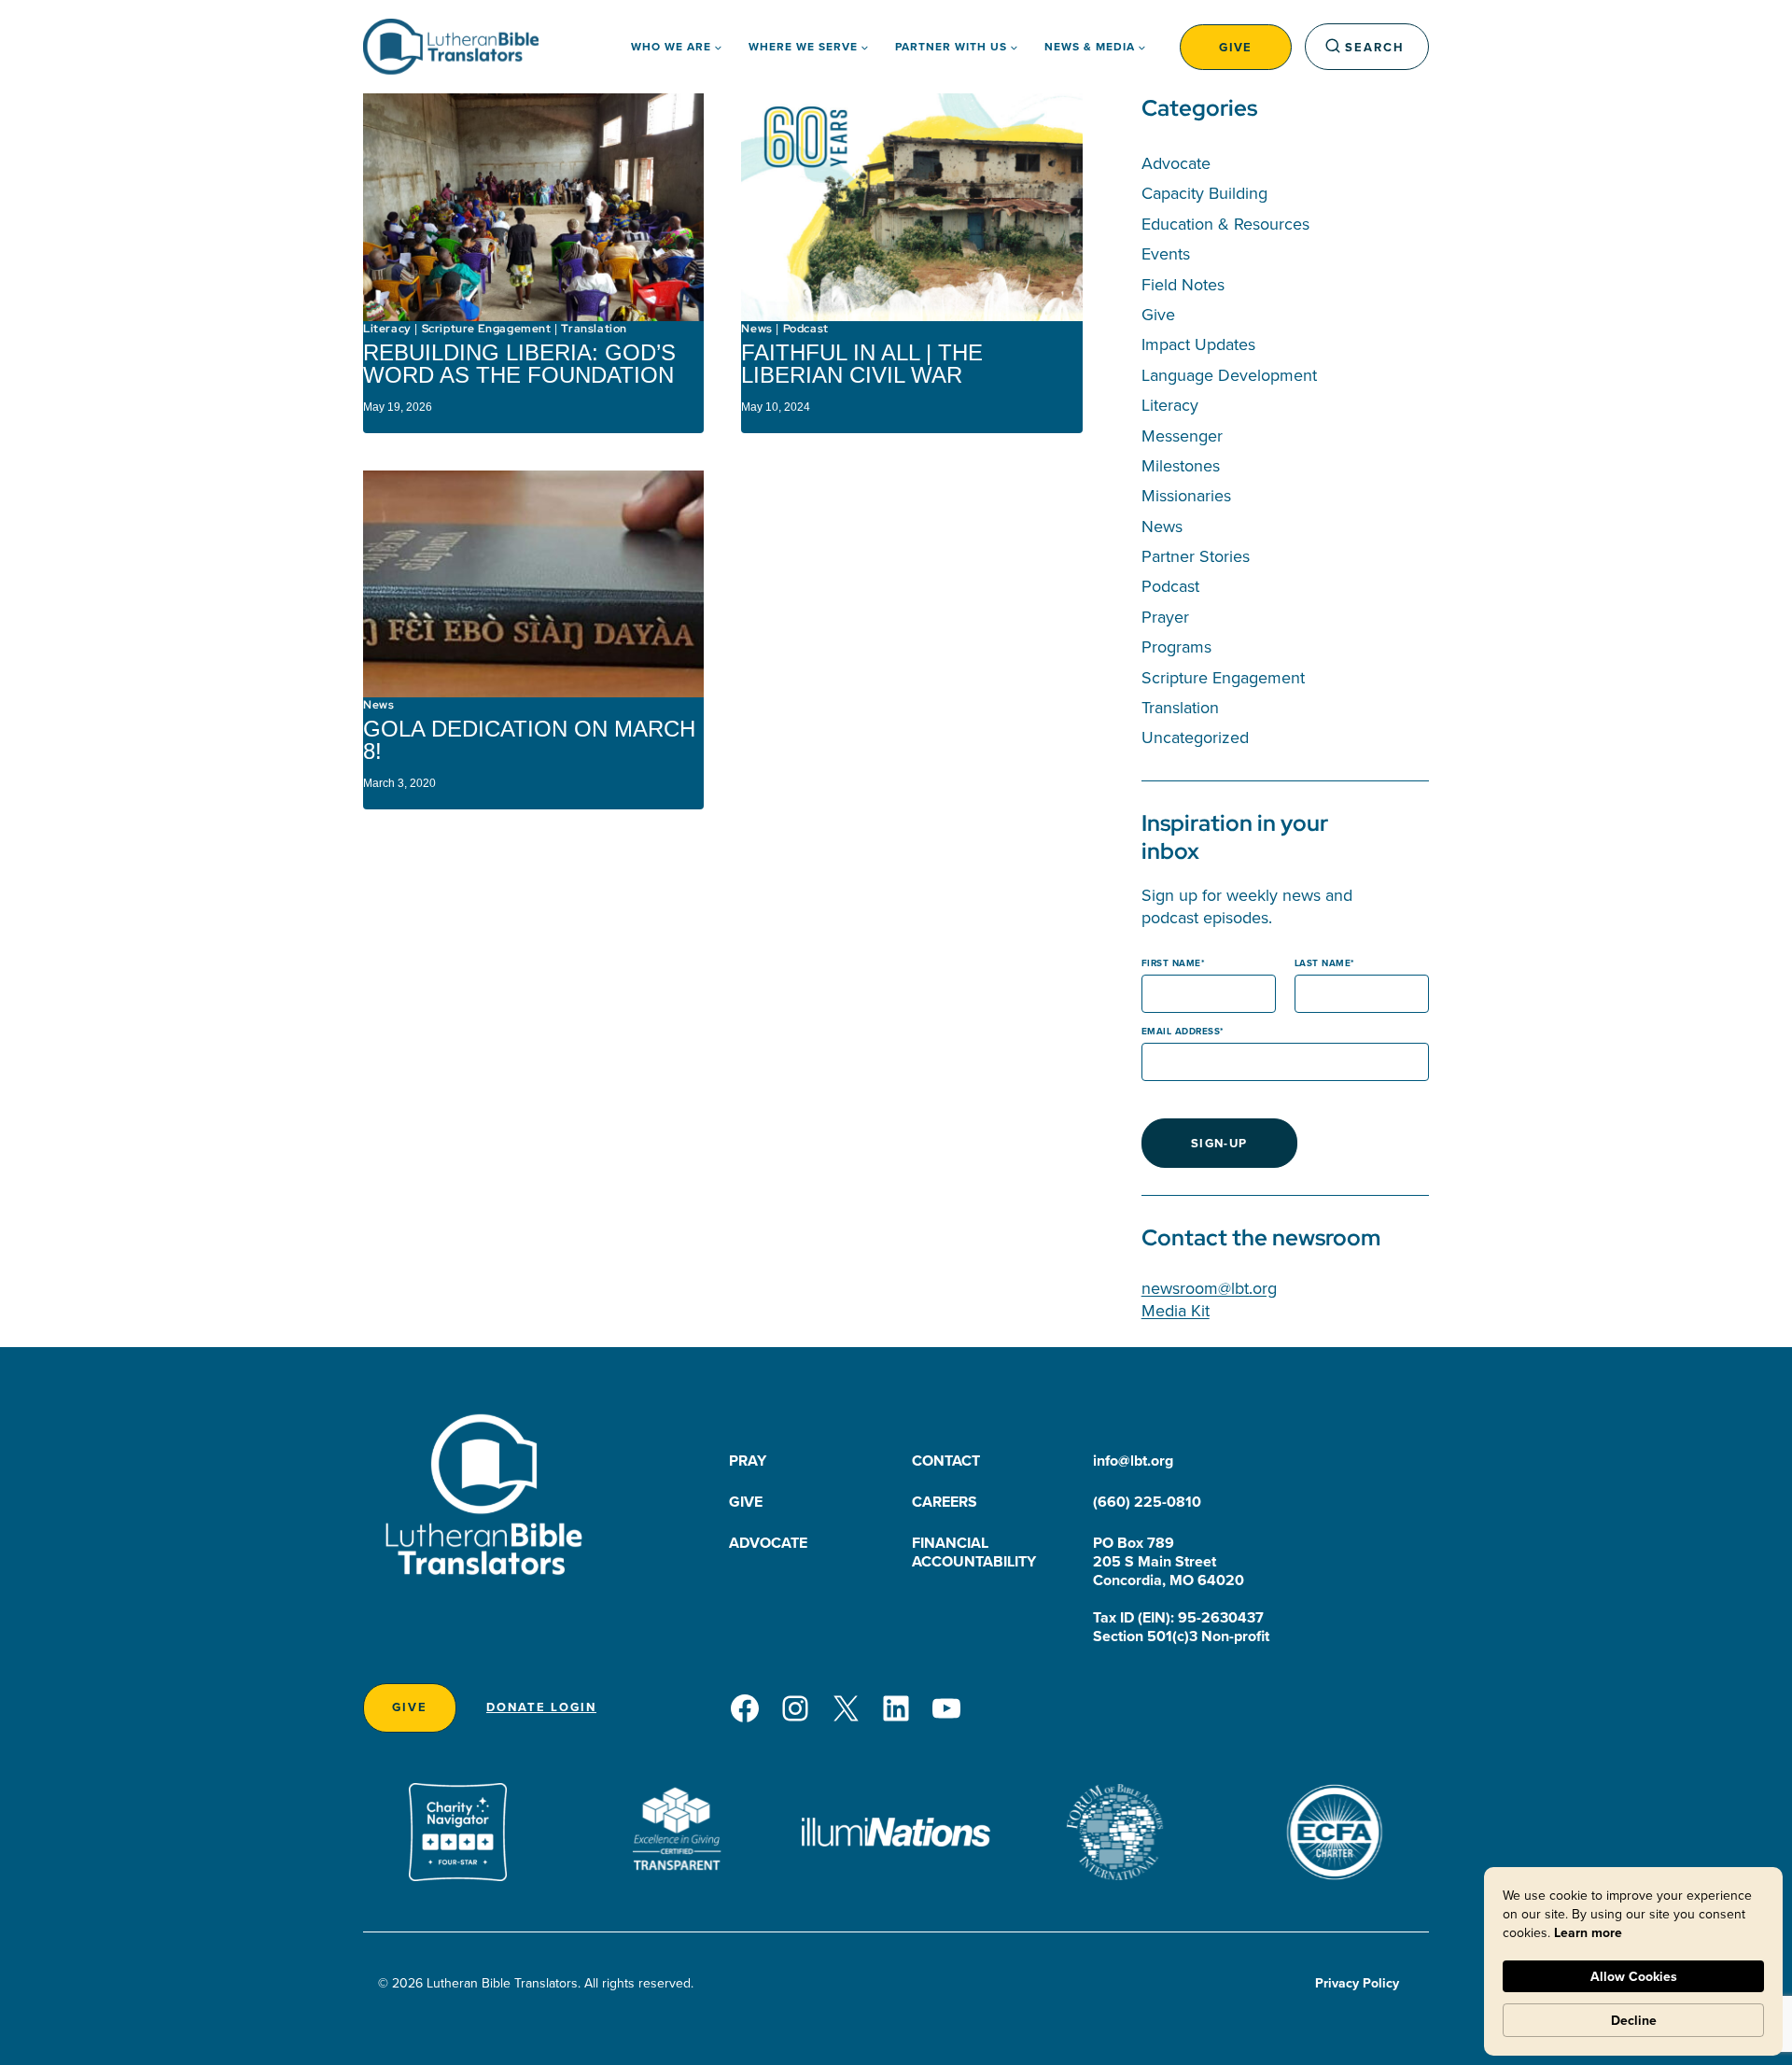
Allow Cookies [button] (1634, 1976)
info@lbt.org (1133, 1461)
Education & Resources (1225, 224)
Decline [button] (1634, 2020)
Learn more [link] (1588, 1932)
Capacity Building (1204, 193)
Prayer (1165, 617)
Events (1166, 253)
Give (1236, 47)
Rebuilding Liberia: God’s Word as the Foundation (522, 364)
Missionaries (1186, 495)
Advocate (1176, 163)
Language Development (1229, 375)
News (756, 329)
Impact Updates (1198, 344)
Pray (748, 1461)
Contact (946, 1461)
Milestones (1181, 465)
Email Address (1181, 1031)
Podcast (806, 329)
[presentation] (533, 207)
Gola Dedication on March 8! (529, 740)
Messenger (1182, 435)
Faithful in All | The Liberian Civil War (862, 364)
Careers (945, 1502)
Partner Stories (1196, 556)
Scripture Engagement (487, 329)
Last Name (1323, 963)
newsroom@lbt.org (1209, 1288)
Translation (594, 329)
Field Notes (1183, 284)
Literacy (387, 329)
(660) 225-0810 (1147, 1502)
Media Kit (1176, 1310)
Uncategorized (1195, 737)
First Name (1171, 963)
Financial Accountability (974, 1552)
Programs (1176, 646)
